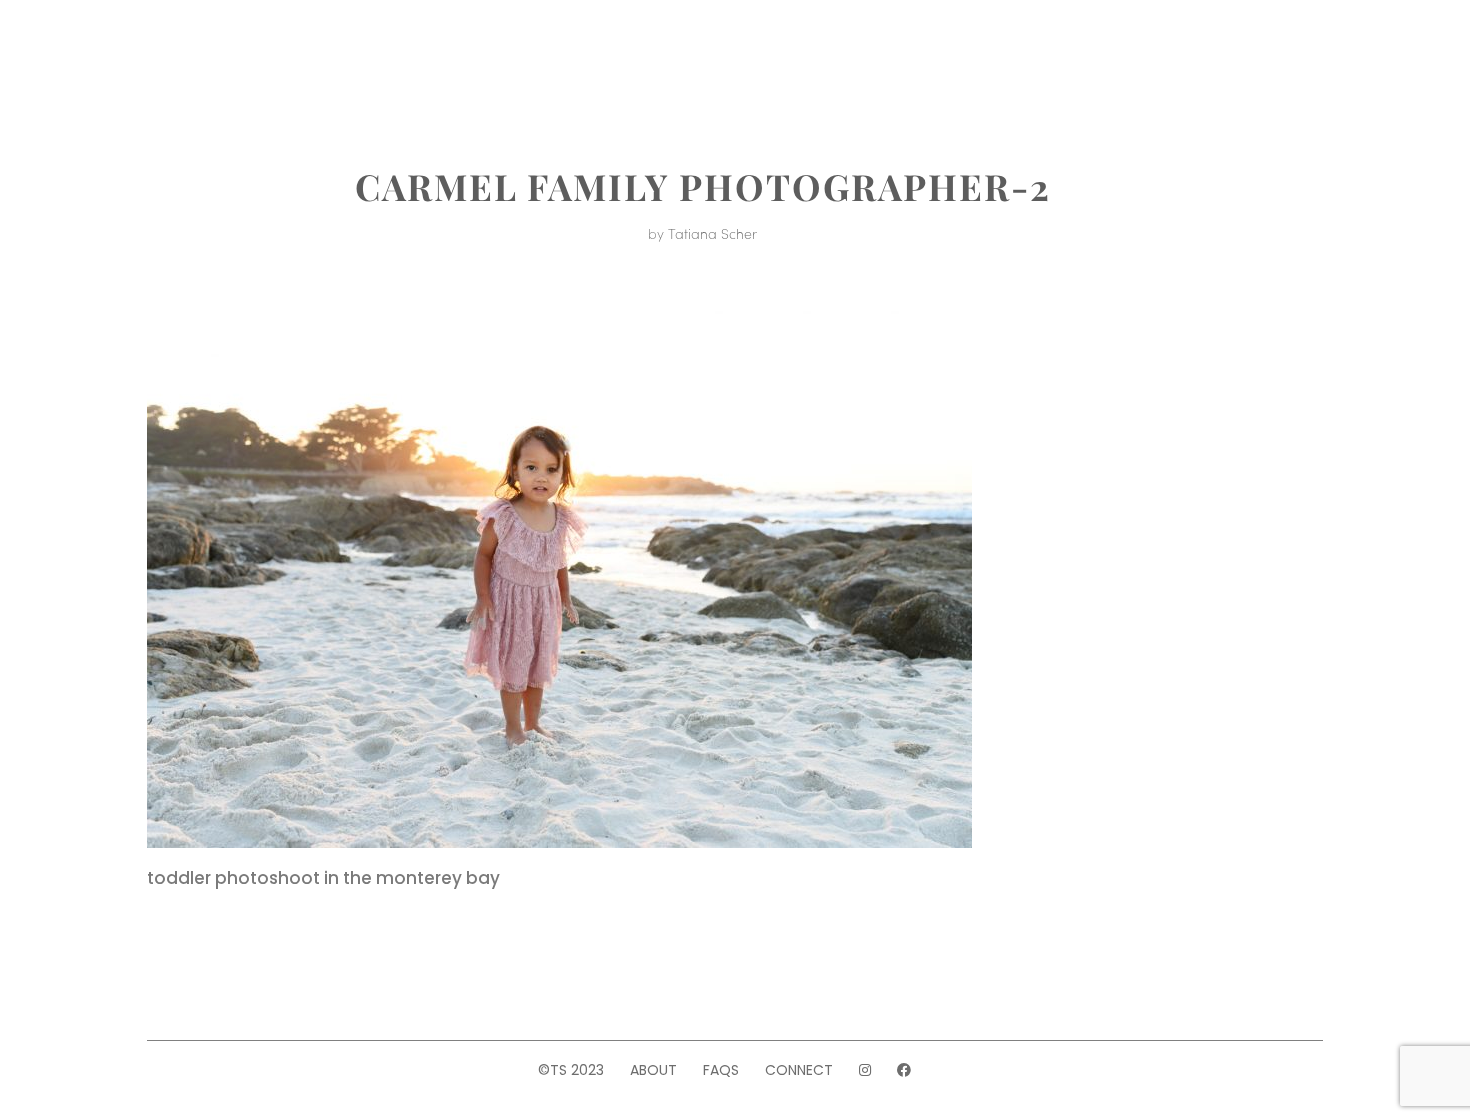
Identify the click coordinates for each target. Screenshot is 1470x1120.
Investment (497, 58)
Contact (1116, 58)
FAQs (721, 1070)
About (259, 58)
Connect (799, 1070)
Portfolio (364, 58)
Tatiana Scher (712, 233)
